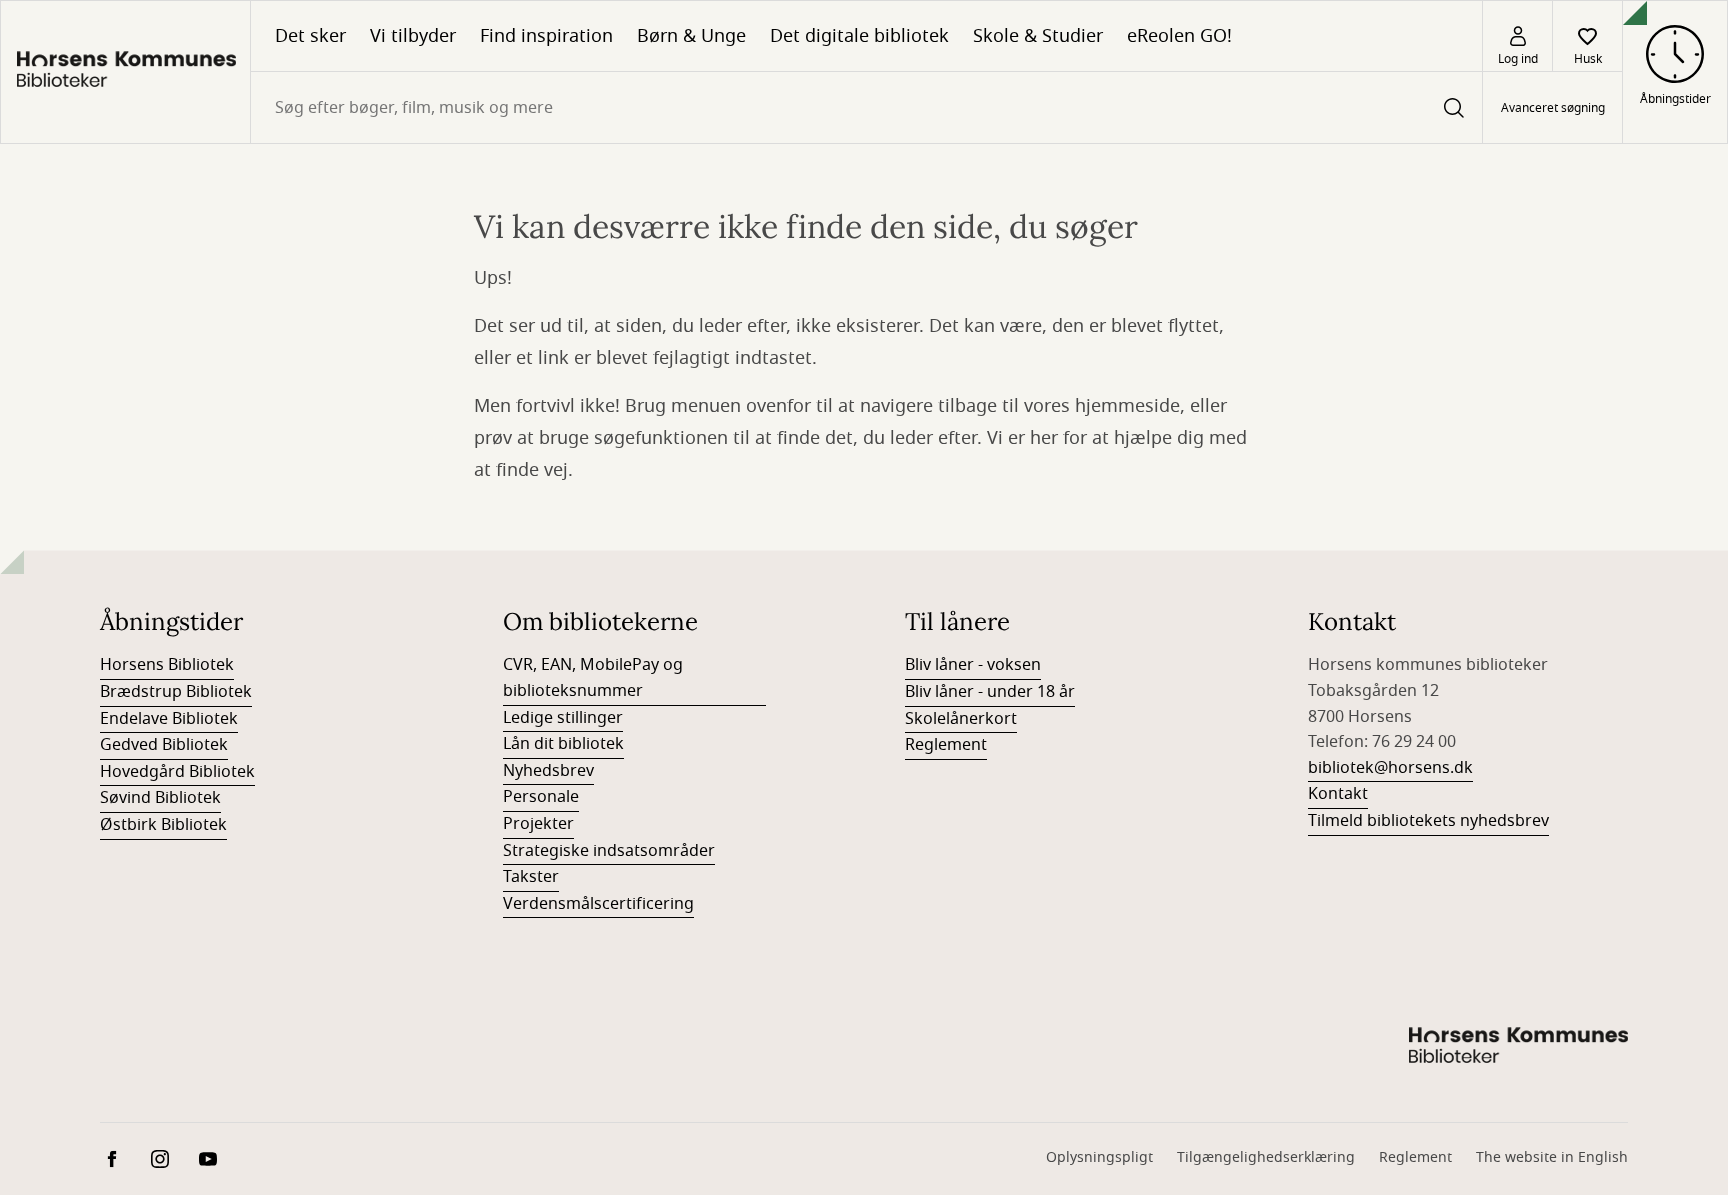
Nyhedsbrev (548, 771)
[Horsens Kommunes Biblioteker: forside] (125, 72)
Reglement (946, 745)
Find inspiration (546, 36)
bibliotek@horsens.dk (1390, 768)
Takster (531, 877)
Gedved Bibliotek (164, 745)
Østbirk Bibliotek (163, 825)
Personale (541, 797)
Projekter (538, 824)
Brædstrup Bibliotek (176, 692)
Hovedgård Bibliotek (177, 772)
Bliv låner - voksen (973, 665)
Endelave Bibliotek (169, 719)
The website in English (1552, 1157)
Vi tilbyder (413, 36)
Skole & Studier (1038, 36)
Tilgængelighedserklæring (1266, 1157)
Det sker (310, 36)
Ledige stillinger (563, 718)
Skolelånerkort (961, 719)
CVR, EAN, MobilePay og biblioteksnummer (593, 678)
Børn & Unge (691, 36)
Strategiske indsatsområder (609, 851)
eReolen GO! (1179, 36)
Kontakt (1338, 794)
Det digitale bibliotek (859, 36)
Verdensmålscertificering (598, 904)
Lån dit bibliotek (563, 744)
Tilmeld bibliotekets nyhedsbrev (1428, 821)
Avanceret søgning (1553, 108)
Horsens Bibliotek (167, 665)
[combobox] (866, 107)
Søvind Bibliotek (160, 798)
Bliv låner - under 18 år (990, 692)
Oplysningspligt (1099, 1157)
